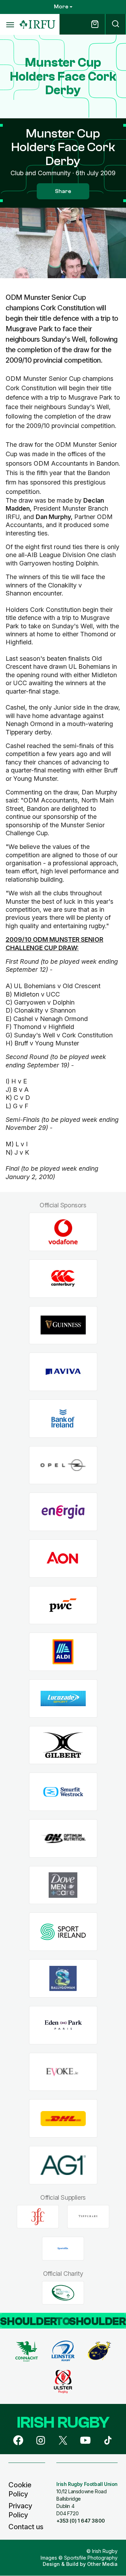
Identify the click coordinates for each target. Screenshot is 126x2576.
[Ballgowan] (63, 1979)
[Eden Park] (63, 2025)
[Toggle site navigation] (10, 24)
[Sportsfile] (63, 2249)
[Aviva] (63, 1372)
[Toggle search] (115, 24)
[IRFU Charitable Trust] (63, 2293)
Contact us (26, 2527)
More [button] (61, 7)
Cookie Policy (20, 2489)
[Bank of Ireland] (63, 1418)
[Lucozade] (63, 1699)
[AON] (63, 1559)
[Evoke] (63, 2072)
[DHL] (63, 2119)
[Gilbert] (63, 1745)
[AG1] (63, 2165)
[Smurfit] (63, 1792)
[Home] (37, 25)
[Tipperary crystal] (88, 2216)
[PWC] (63, 1605)
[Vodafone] (63, 1232)
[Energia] (63, 1512)
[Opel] (63, 1465)
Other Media (102, 2564)
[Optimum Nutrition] (63, 1839)
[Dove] (63, 1885)
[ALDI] (63, 1652)
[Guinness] (63, 1325)
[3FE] (38, 2216)
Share (63, 191)
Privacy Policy (20, 2510)
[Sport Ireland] (63, 1932)
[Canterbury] (63, 1278)
